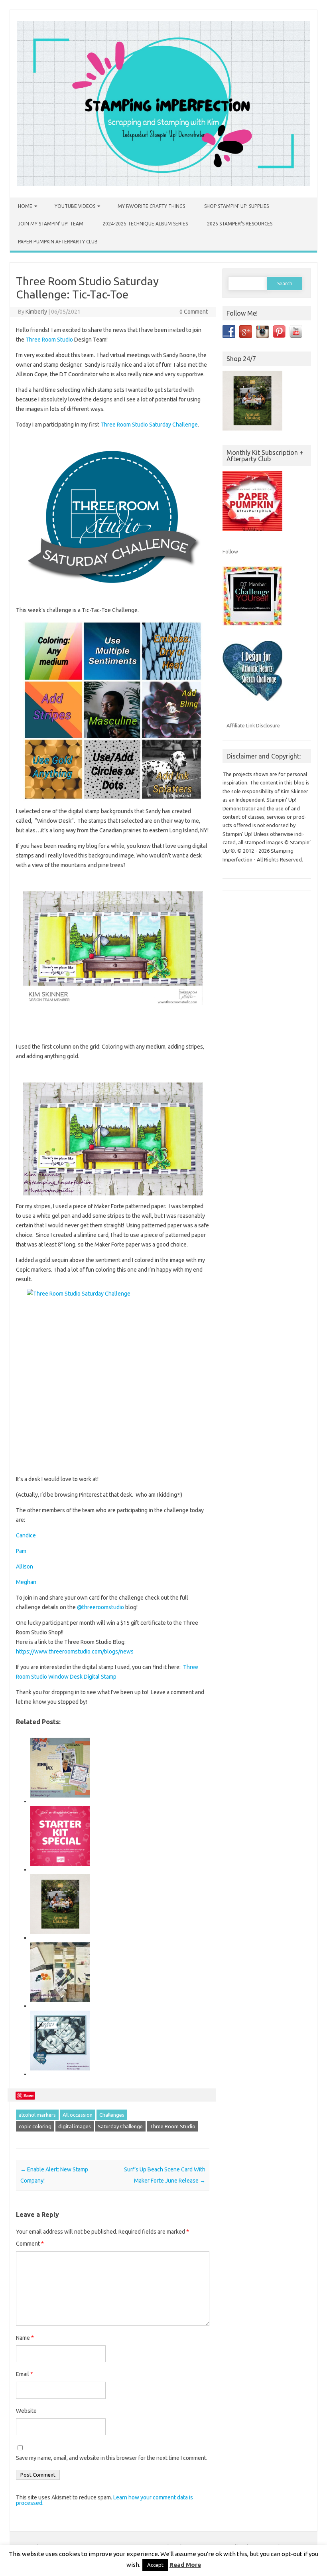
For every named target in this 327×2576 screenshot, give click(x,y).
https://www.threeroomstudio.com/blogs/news (75, 1651)
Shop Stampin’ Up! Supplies (236, 206)
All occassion (78, 2115)
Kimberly (36, 312)
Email (25, 2374)
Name (25, 2338)
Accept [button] (155, 2565)
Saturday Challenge (120, 2126)
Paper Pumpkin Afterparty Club (58, 242)
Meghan (26, 1582)
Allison (25, 1567)
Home (25, 206)
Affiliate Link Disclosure (253, 725)
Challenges (112, 2115)
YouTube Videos (75, 206)
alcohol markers (37, 2115)
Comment (30, 2244)
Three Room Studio (49, 340)
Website (26, 2411)
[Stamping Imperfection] (163, 184)
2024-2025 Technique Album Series (145, 224)
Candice (26, 1535)
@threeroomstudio (100, 1607)
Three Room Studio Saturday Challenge (149, 425)
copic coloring (35, 2126)
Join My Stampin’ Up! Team (51, 224)
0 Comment (194, 312)
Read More (185, 2565)
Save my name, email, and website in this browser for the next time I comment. (112, 2458)
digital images (75, 2126)
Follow (230, 551)
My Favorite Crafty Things (151, 206)
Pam (21, 1551)
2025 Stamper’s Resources (240, 224)
